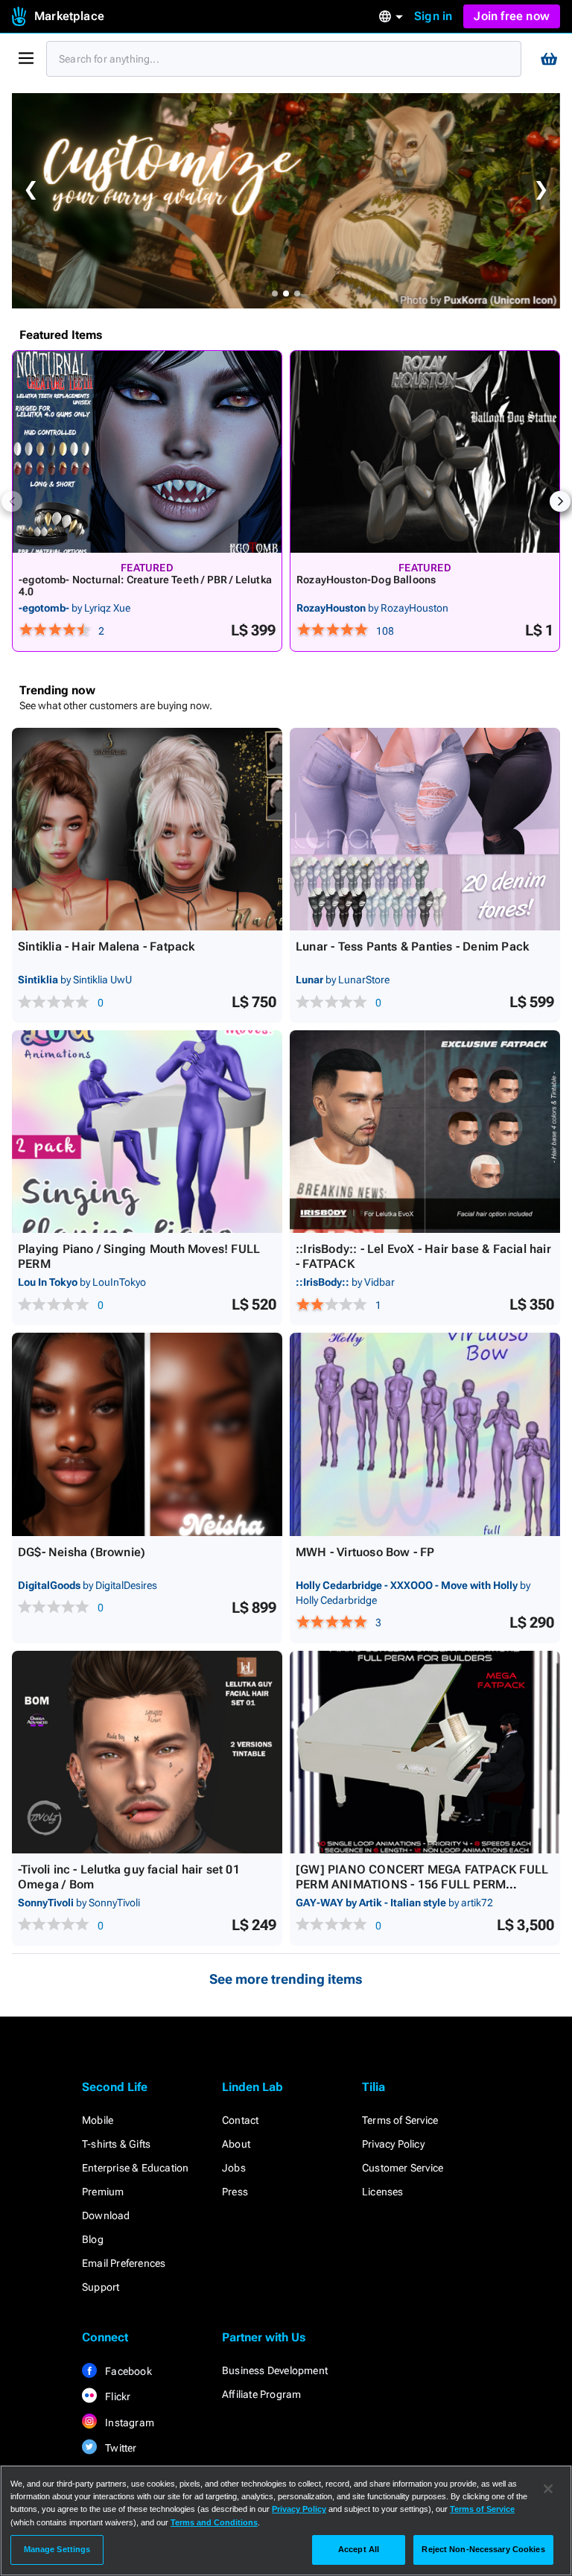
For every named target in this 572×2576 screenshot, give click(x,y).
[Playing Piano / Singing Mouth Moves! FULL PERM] (147, 1132)
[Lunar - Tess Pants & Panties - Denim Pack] (425, 829)
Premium (103, 2192)
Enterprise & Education (135, 2168)
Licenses (383, 2192)
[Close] (548, 2489)
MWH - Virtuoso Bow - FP (365, 1552)
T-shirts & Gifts (116, 2144)
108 (385, 631)
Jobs (234, 2168)
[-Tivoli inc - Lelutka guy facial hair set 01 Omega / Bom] (147, 1752)
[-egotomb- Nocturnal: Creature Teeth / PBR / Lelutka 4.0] (147, 452)
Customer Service (403, 2168)
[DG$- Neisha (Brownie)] (147, 1434)
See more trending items (286, 1979)
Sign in (433, 16)
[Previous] (12, 501)
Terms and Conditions (214, 2522)
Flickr (117, 2396)
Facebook (127, 2371)
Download (106, 2215)
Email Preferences (124, 2263)
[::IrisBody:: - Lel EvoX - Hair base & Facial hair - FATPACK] (425, 1132)
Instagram (128, 2423)
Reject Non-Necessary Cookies (483, 2549)
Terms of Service (400, 2120)
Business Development (275, 2370)
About (236, 2144)
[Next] (560, 501)
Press (235, 2192)
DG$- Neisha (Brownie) (82, 1552)
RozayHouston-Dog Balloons (366, 580)
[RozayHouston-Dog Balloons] (425, 452)
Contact (240, 2120)
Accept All (359, 2549)
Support (101, 2287)
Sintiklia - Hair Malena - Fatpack (107, 946)
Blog (93, 2239)
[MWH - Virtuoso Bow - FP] (425, 1434)
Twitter (120, 2448)
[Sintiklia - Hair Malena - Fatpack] (147, 829)
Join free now (512, 16)
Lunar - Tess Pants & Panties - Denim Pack (412, 946)
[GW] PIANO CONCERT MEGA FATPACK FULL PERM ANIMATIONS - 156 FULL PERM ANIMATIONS (422, 1884)
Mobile (98, 2120)
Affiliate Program (261, 2394)
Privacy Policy (393, 2144)
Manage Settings (57, 2549)
